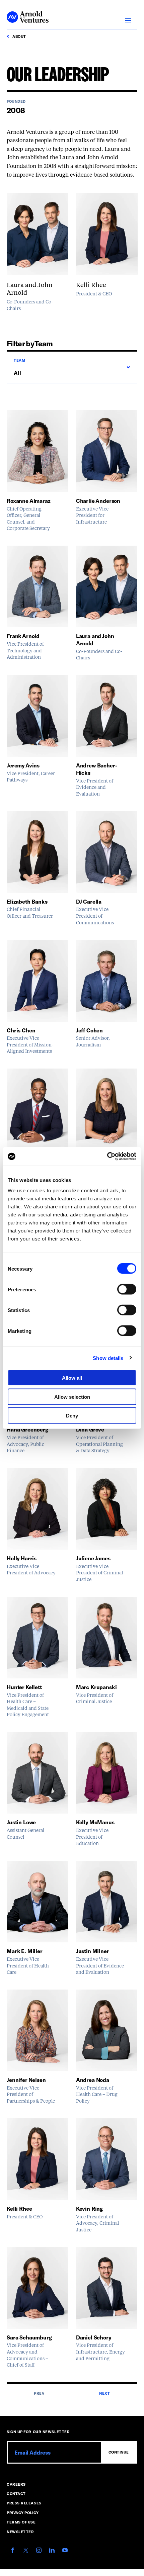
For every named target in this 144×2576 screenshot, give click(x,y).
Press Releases (24, 2503)
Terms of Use (21, 2522)
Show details (108, 1358)
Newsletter (20, 2532)
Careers (16, 2484)
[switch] (127, 1289)
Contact (16, 2494)
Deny (72, 1416)
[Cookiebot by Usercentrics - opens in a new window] (107, 1157)
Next (104, 2393)
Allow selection (72, 1397)
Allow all (72, 1378)
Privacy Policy (23, 2513)
